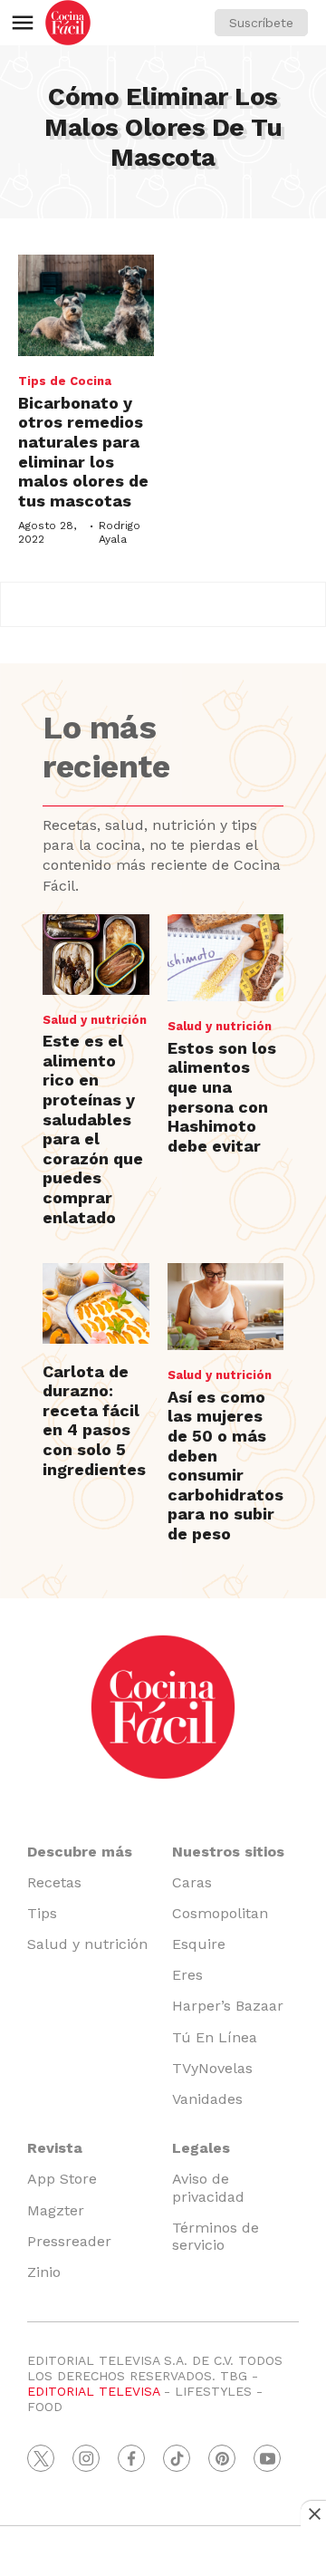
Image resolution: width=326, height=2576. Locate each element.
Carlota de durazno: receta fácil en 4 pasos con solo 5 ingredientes (94, 1420)
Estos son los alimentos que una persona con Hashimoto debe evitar (222, 1097)
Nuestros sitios (228, 1852)
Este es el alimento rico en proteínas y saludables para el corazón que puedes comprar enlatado (93, 1129)
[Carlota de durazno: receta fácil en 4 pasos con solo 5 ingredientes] (96, 1303)
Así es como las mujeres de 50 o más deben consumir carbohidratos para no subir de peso (225, 1465)
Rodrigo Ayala (120, 532)
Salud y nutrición (95, 1020)
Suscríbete (261, 23)
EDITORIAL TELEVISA (93, 2391)
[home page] (68, 23)
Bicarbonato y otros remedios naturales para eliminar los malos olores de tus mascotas (83, 452)
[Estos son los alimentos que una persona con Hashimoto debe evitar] (225, 958)
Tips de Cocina (65, 381)
